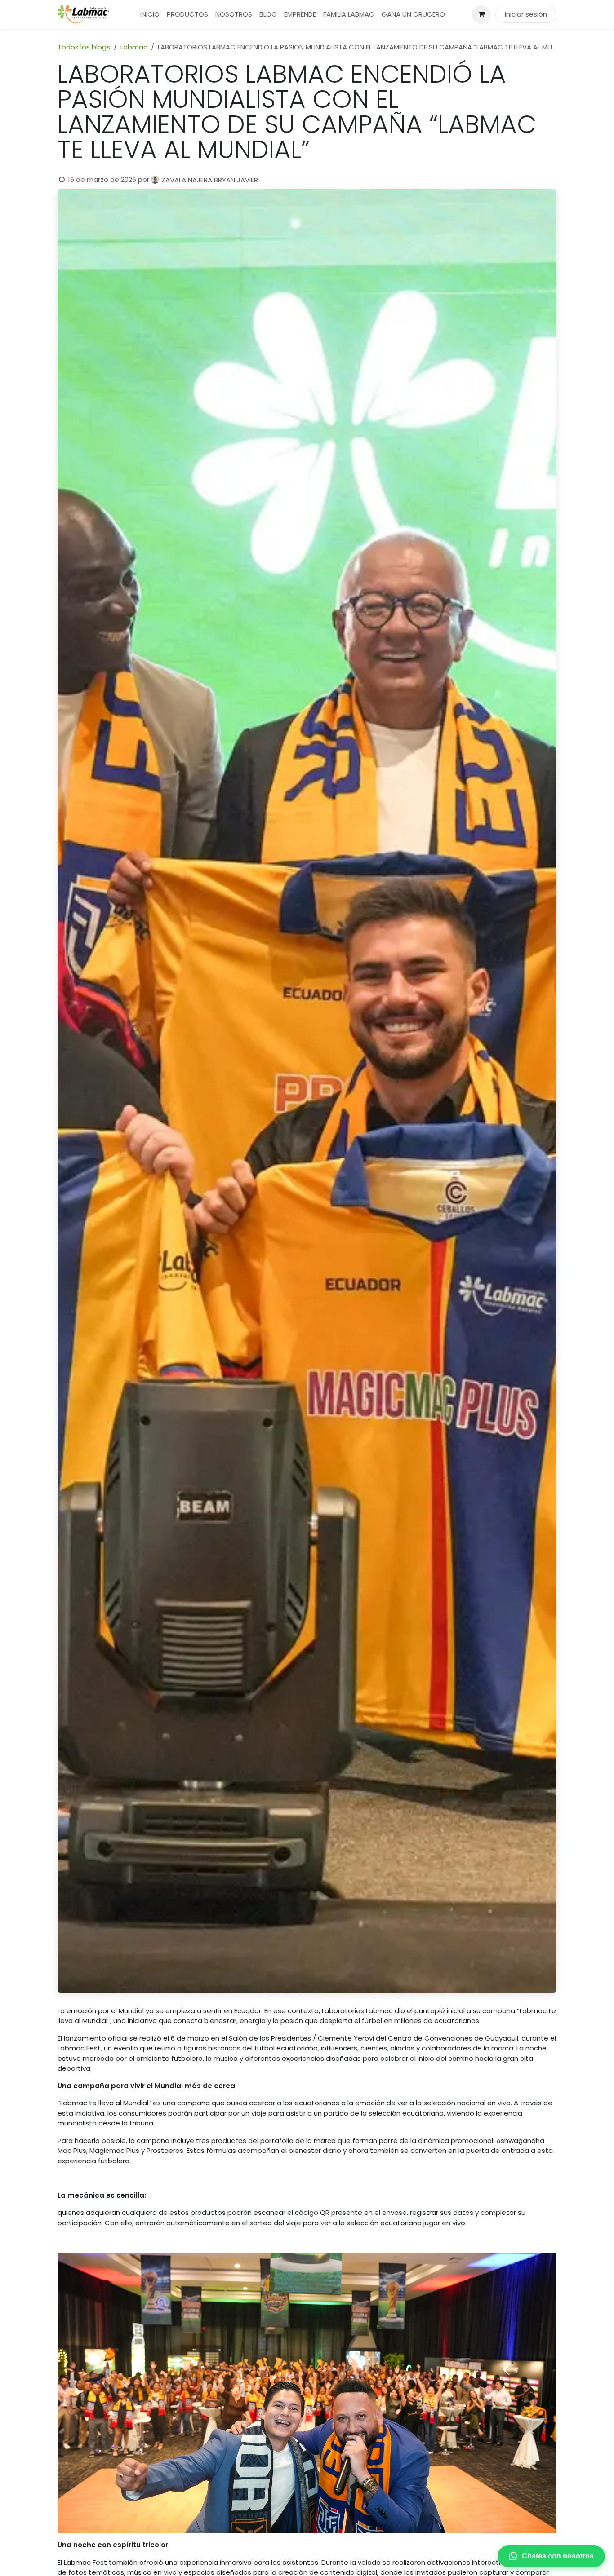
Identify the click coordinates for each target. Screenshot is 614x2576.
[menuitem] (150, 15)
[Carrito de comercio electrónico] (481, 14)
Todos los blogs (84, 47)
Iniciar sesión (526, 14)
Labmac (134, 47)
